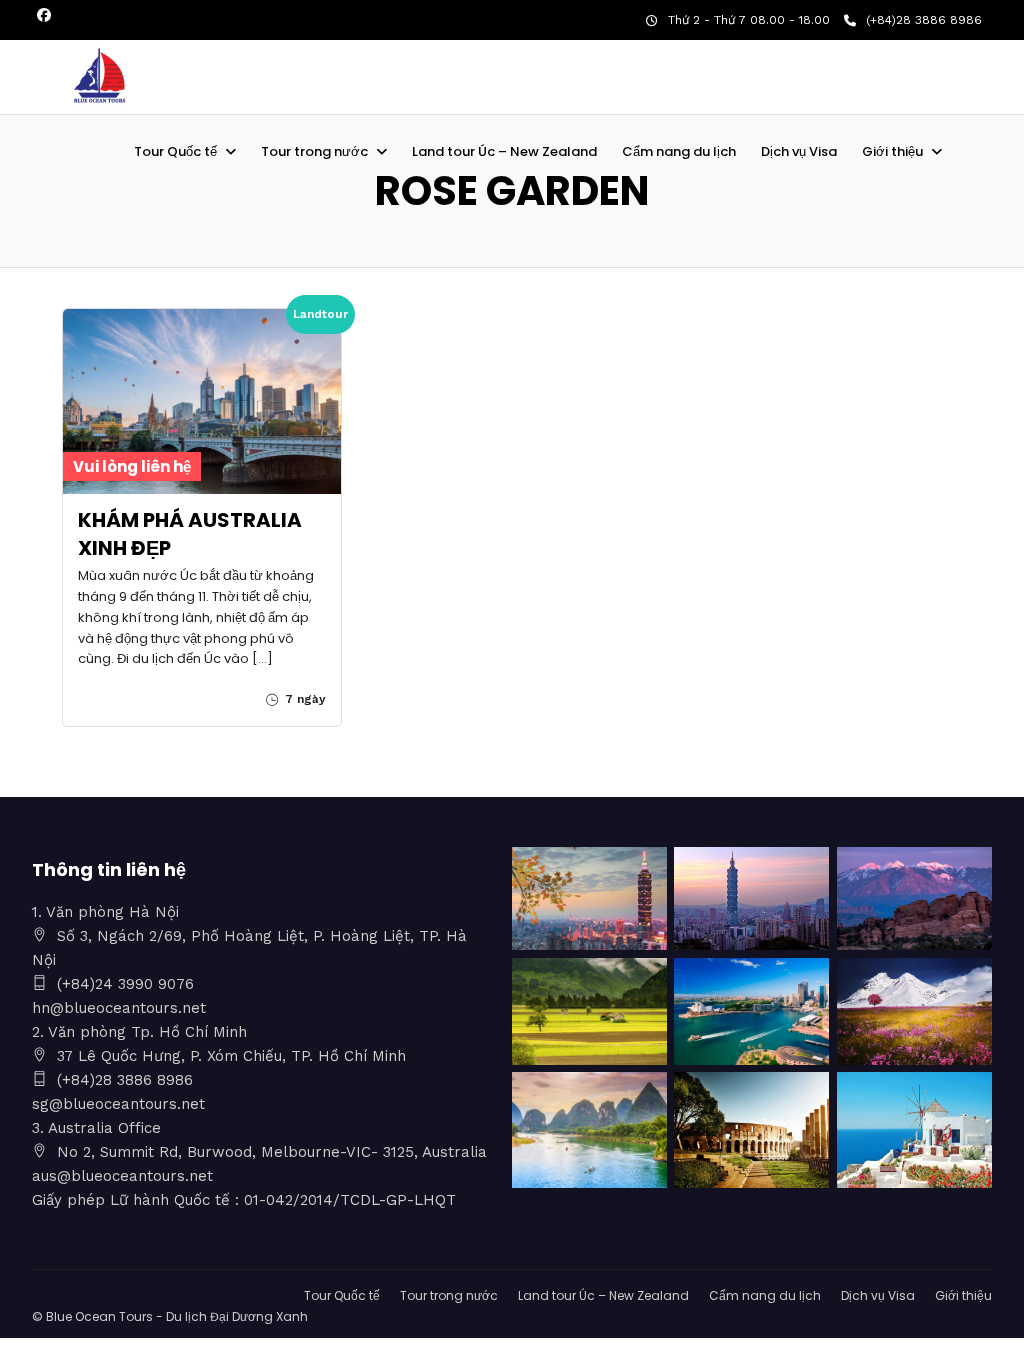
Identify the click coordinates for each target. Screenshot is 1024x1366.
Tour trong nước (314, 151)
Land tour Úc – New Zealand (504, 151)
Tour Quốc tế (175, 151)
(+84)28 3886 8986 (924, 20)
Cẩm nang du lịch (679, 151)
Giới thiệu (892, 151)
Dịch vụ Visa (799, 151)
